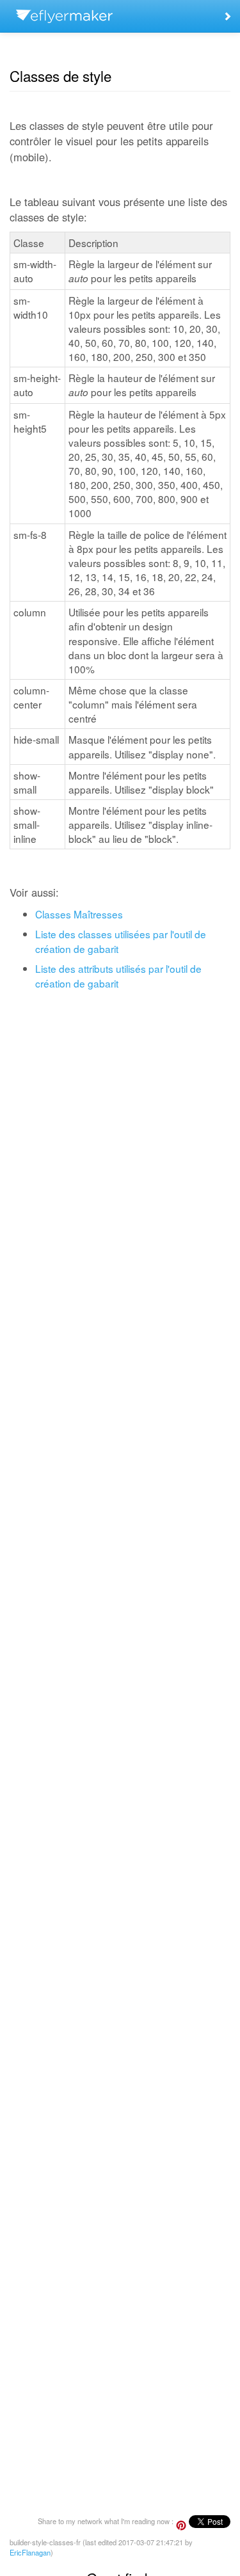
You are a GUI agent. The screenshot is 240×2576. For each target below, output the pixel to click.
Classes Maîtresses (79, 914)
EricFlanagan (30, 2552)
